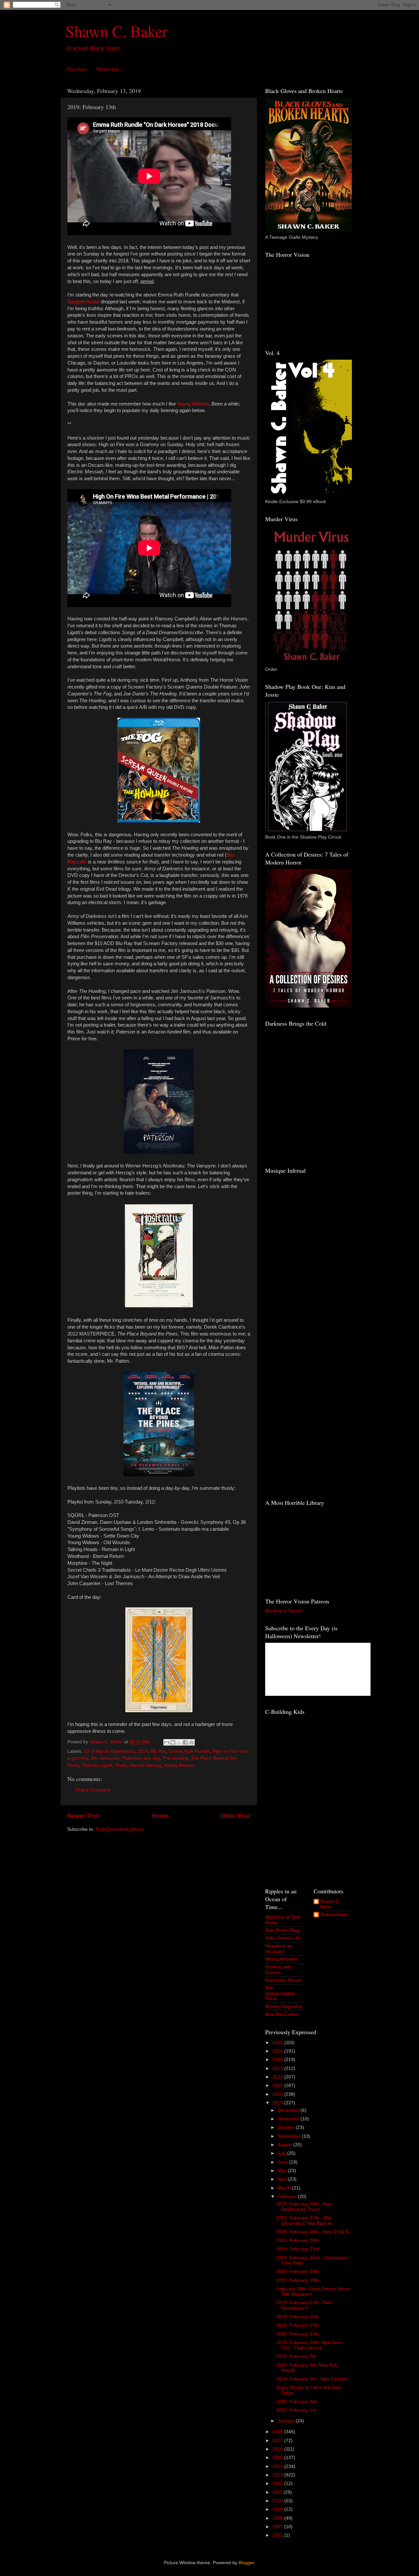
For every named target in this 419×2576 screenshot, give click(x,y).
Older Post (236, 1816)
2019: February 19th (298, 2280)
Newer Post (83, 1816)
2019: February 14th (298, 2325)
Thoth (121, 1765)
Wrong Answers (281, 1959)
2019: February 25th (298, 2240)
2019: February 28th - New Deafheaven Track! (304, 2207)
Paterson (131, 1758)
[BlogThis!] (173, 1742)
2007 (278, 2527)
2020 (278, 2094)
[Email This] (167, 1742)
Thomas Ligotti (97, 1765)
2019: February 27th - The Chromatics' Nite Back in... (306, 2220)
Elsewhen (77, 69)
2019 (143, 1751)
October (287, 2127)
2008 (278, 2518)
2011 (278, 2492)
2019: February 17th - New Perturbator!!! (304, 2305)
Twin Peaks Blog (282, 1930)
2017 (278, 2441)
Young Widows (179, 1765)
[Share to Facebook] (185, 1742)
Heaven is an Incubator (279, 1949)
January (287, 2421)
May (283, 2171)
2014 (278, 2466)
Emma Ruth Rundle (189, 1751)
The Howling (175, 1758)
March (285, 2188)
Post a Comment (93, 1790)
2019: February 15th (298, 2317)
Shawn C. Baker (116, 31)
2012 (278, 2483)
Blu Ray (158, 1751)
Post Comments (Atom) (120, 1829)
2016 (278, 2449)
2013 (278, 2475)
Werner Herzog (146, 1765)
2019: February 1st (296, 2410)
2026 (278, 2043)
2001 (278, 2535)
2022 (278, 2077)
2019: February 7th (296, 2356)
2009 (278, 2509)
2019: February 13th (298, 2334)
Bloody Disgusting (284, 2007)
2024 (278, 2060)
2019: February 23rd (298, 2249)
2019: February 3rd (296, 2402)
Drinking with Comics (278, 1970)
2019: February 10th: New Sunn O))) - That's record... (310, 2345)
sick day (152, 1758)
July (282, 2153)
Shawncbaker (334, 1914)
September (290, 2136)
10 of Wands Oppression (109, 1751)
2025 (278, 2051)
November (289, 2119)
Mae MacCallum (282, 2014)
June (283, 2162)
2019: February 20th (298, 2272)
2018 (278, 2432)
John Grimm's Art (283, 1938)
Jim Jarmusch (105, 1758)
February (288, 2197)
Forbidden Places (283, 1980)
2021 (278, 2085)
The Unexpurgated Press (280, 1993)
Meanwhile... (110, 69)
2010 (278, 2501)
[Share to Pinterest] (191, 1742)
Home (160, 1816)
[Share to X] (179, 1742)
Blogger (246, 2563)
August (285, 2145)
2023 (278, 2068)
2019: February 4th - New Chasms (312, 2379)
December (289, 2110)
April (283, 2179)
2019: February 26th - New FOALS (312, 2232)
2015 (278, 2458)
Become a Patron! (284, 1611)
